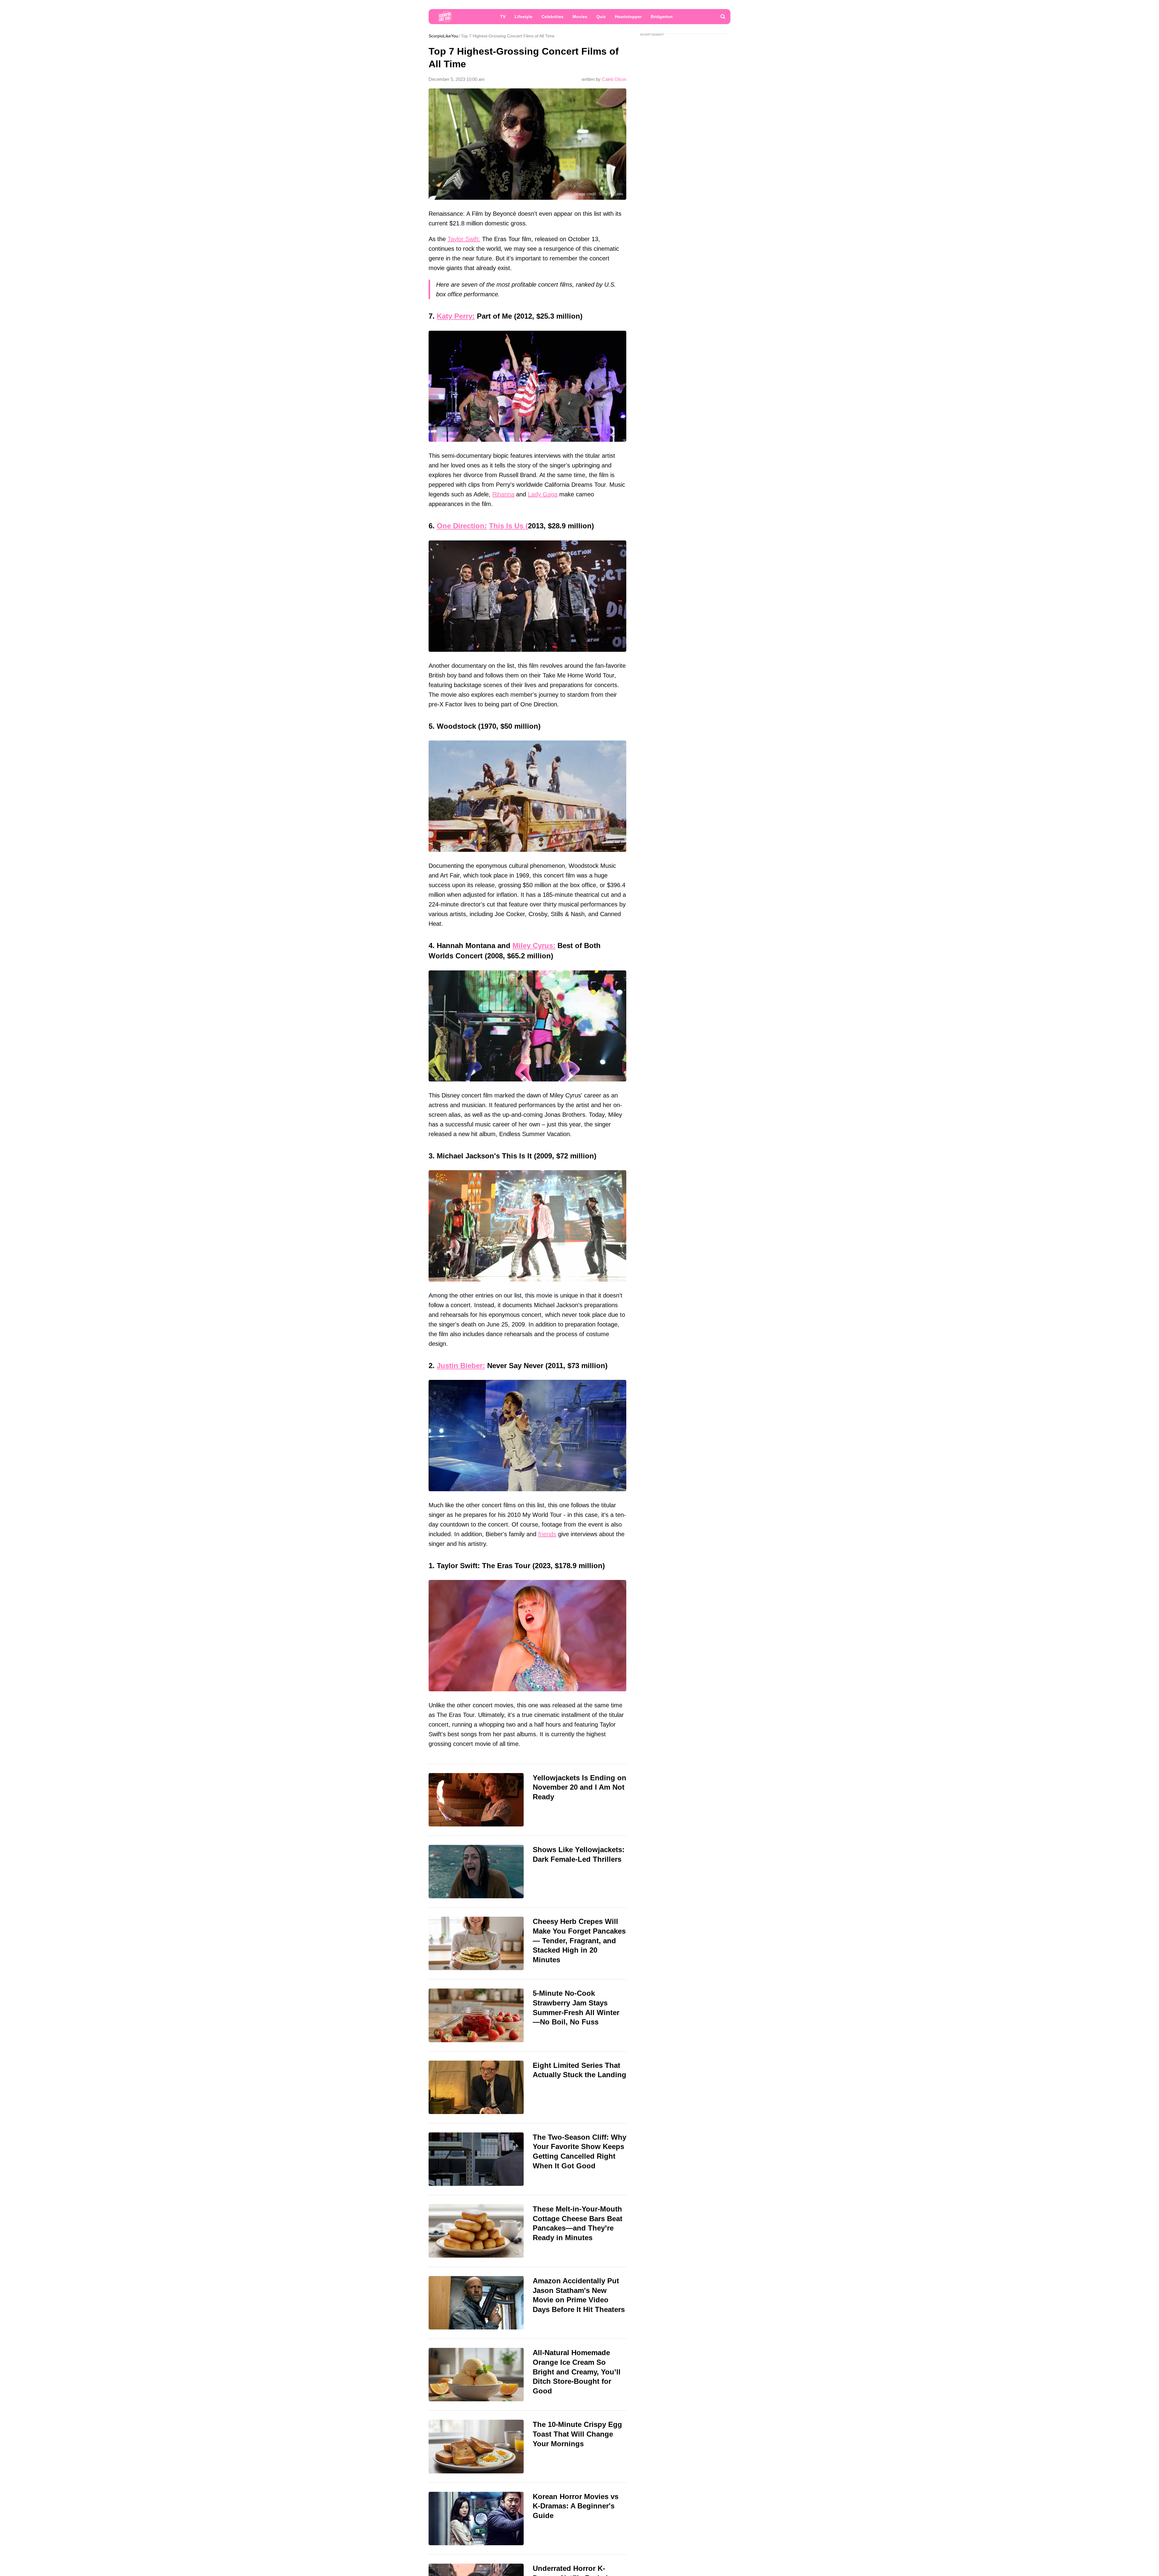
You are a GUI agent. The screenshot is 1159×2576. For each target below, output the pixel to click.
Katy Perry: (456, 316)
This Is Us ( (508, 526)
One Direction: (462, 526)
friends (547, 1534)
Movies (580, 17)
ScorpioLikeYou (443, 36)
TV (503, 17)
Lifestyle (524, 17)
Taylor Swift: (464, 239)
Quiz (601, 17)
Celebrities (552, 17)
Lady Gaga (543, 494)
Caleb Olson (614, 79)
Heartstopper (628, 17)
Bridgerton (662, 17)
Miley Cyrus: (534, 946)
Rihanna (503, 494)
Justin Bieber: (461, 1366)
